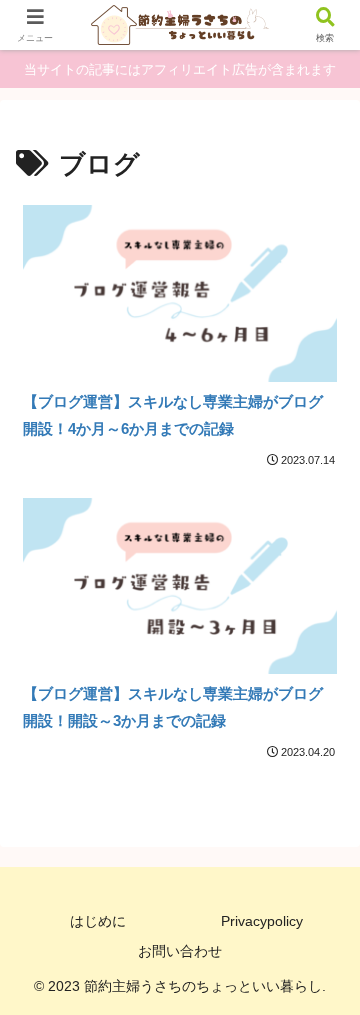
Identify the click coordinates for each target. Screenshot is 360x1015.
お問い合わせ (180, 951)
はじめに (98, 921)
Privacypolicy (262, 921)
